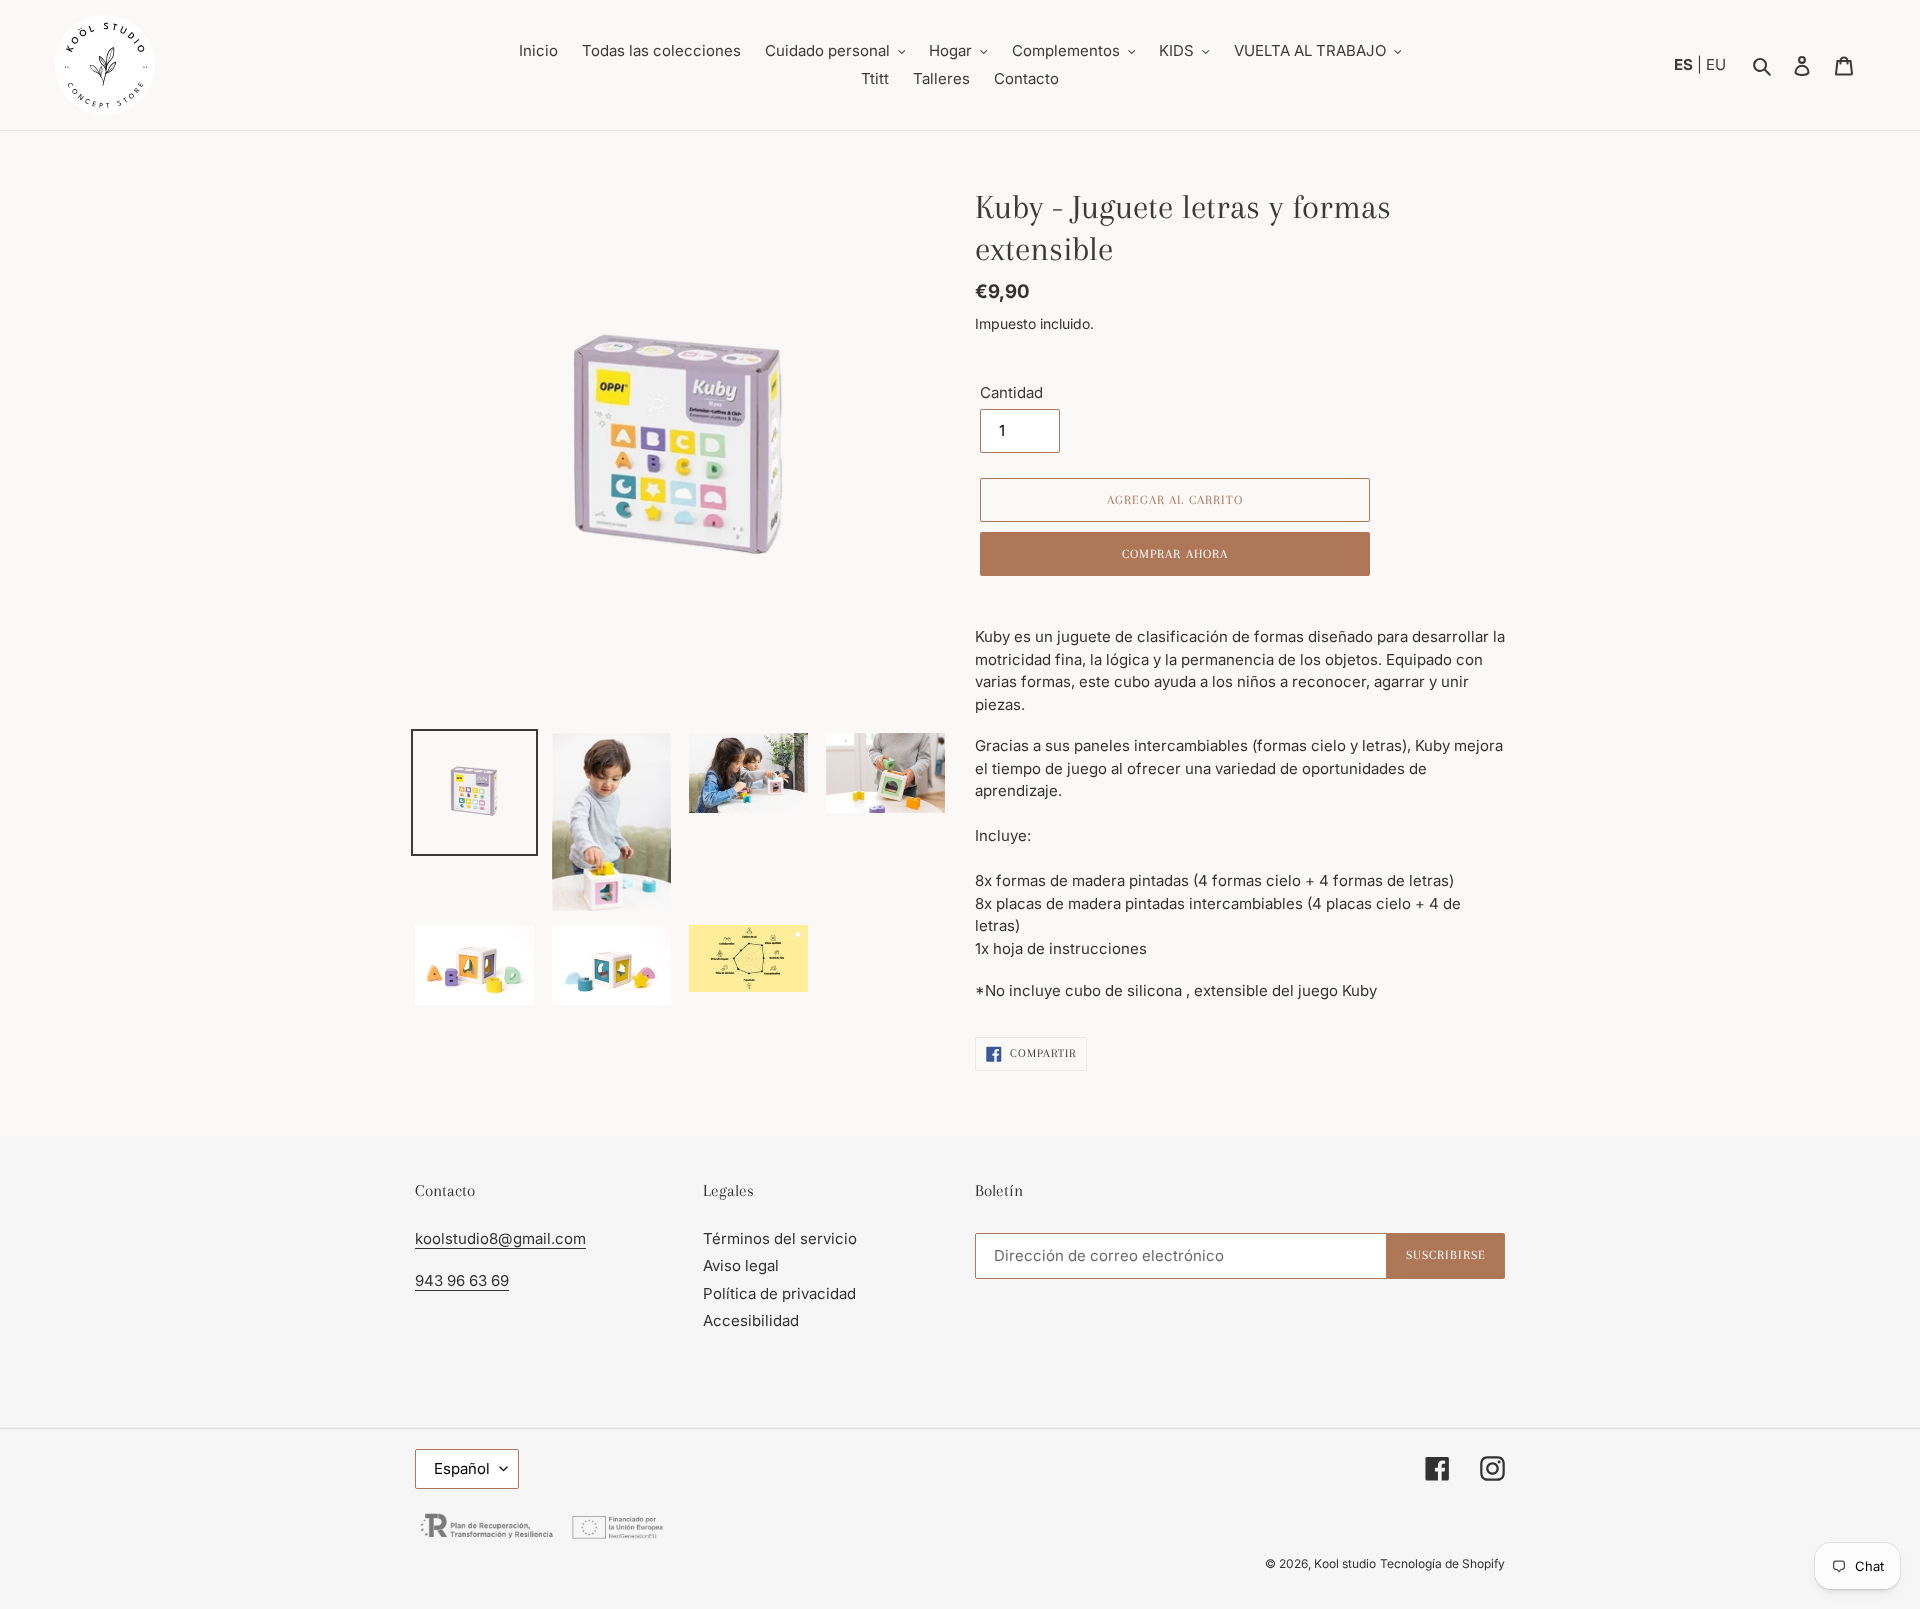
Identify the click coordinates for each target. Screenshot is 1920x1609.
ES (1685, 64)
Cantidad (1011, 392)
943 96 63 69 (462, 1280)
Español (462, 1468)
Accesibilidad (751, 1320)
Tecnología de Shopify (1442, 1563)
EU (1716, 64)
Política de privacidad (779, 1293)
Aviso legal (741, 1265)
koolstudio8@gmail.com (500, 1238)
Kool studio (1345, 1563)
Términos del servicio (780, 1238)
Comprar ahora (1175, 554)
